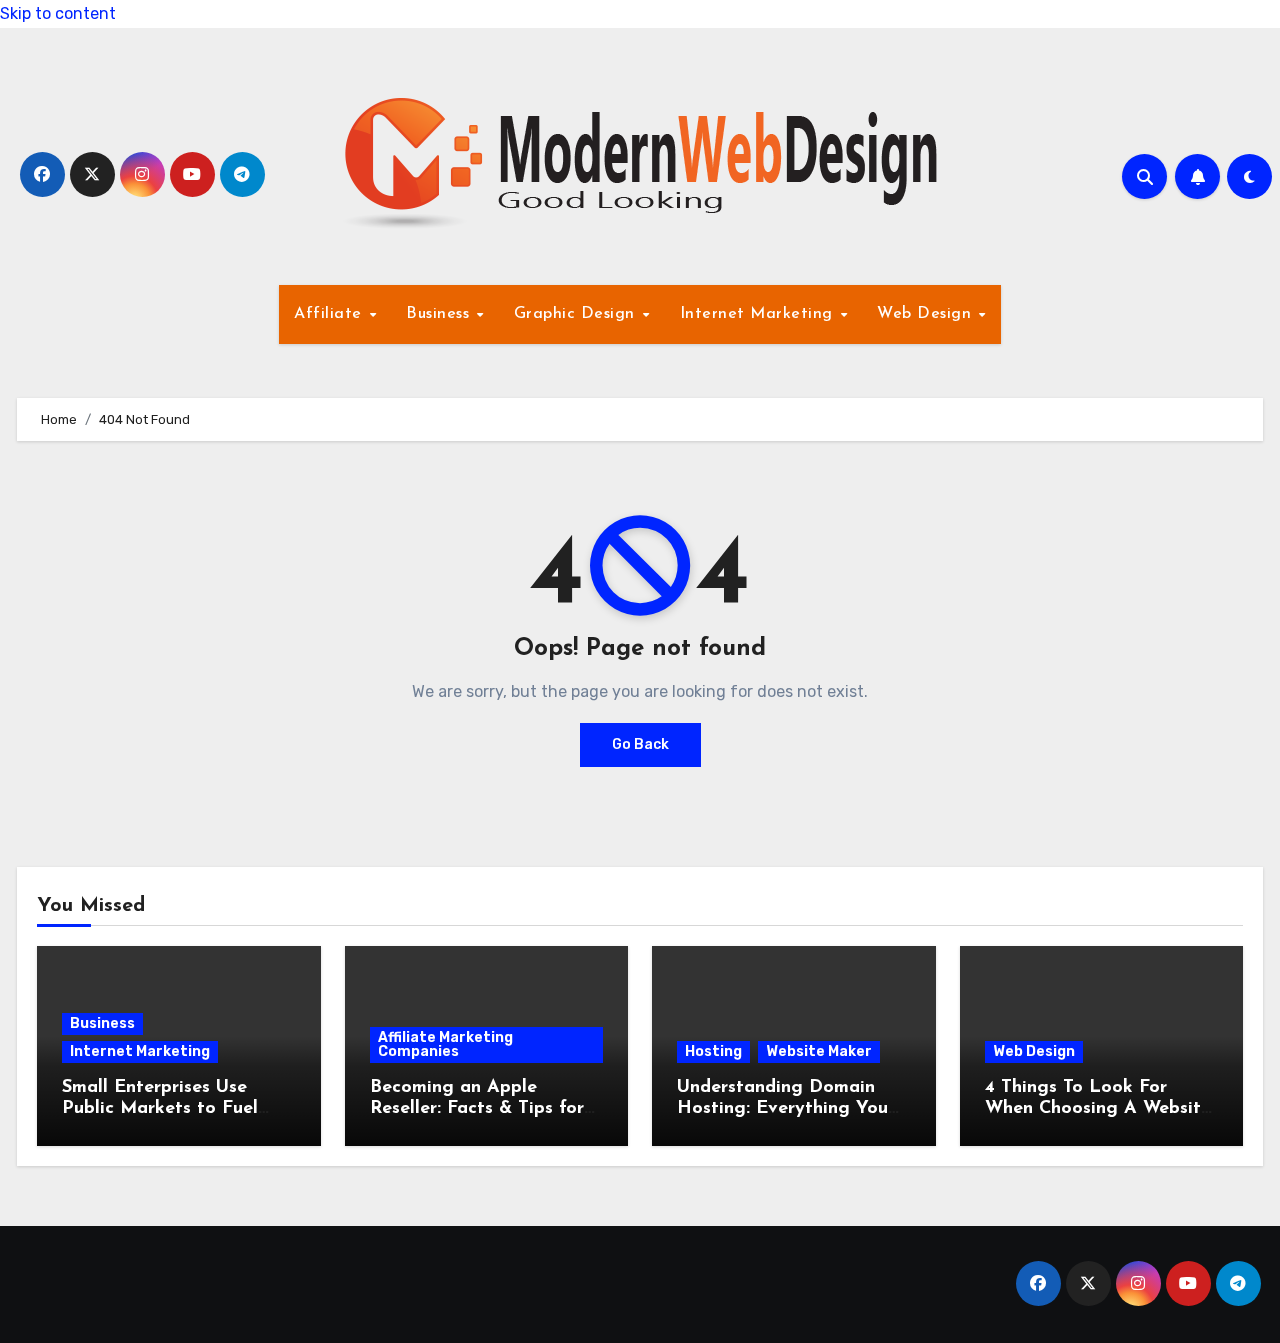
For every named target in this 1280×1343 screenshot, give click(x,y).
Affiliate (330, 314)
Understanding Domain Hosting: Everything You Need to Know (782, 1109)
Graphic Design (577, 314)
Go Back (640, 744)
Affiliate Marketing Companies (445, 1044)
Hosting (713, 1051)
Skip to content (58, 13)
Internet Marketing (759, 314)
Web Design (927, 314)
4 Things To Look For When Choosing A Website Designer (1098, 1109)
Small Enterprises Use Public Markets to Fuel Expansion (160, 1109)
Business (440, 314)
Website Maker (819, 1051)
